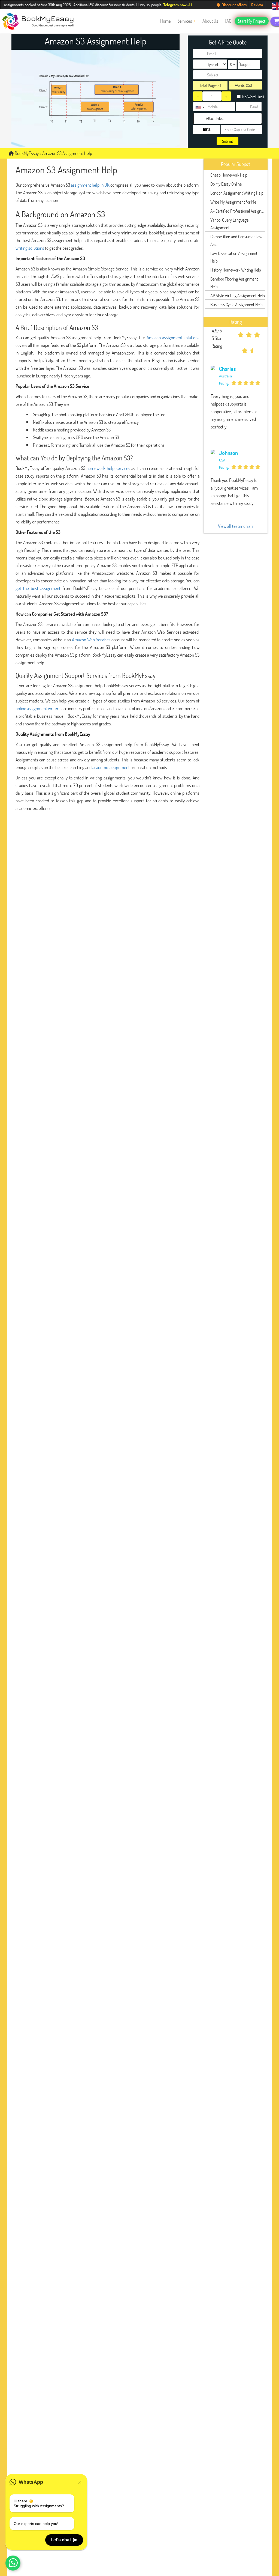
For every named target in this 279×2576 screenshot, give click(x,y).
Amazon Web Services (91, 640)
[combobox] (200, 107)
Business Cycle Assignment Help (236, 304)
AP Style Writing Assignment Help (238, 295)
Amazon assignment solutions (173, 337)
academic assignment (111, 767)
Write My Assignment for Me (233, 202)
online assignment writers (38, 708)
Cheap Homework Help (229, 175)
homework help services (108, 468)
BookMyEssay (26, 153)
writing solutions (30, 248)
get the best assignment (38, 588)
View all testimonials (236, 526)
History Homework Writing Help (236, 270)
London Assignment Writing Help (237, 193)
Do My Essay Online (226, 184)
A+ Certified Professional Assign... (237, 211)
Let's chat (61, 2540)
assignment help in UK (90, 185)
